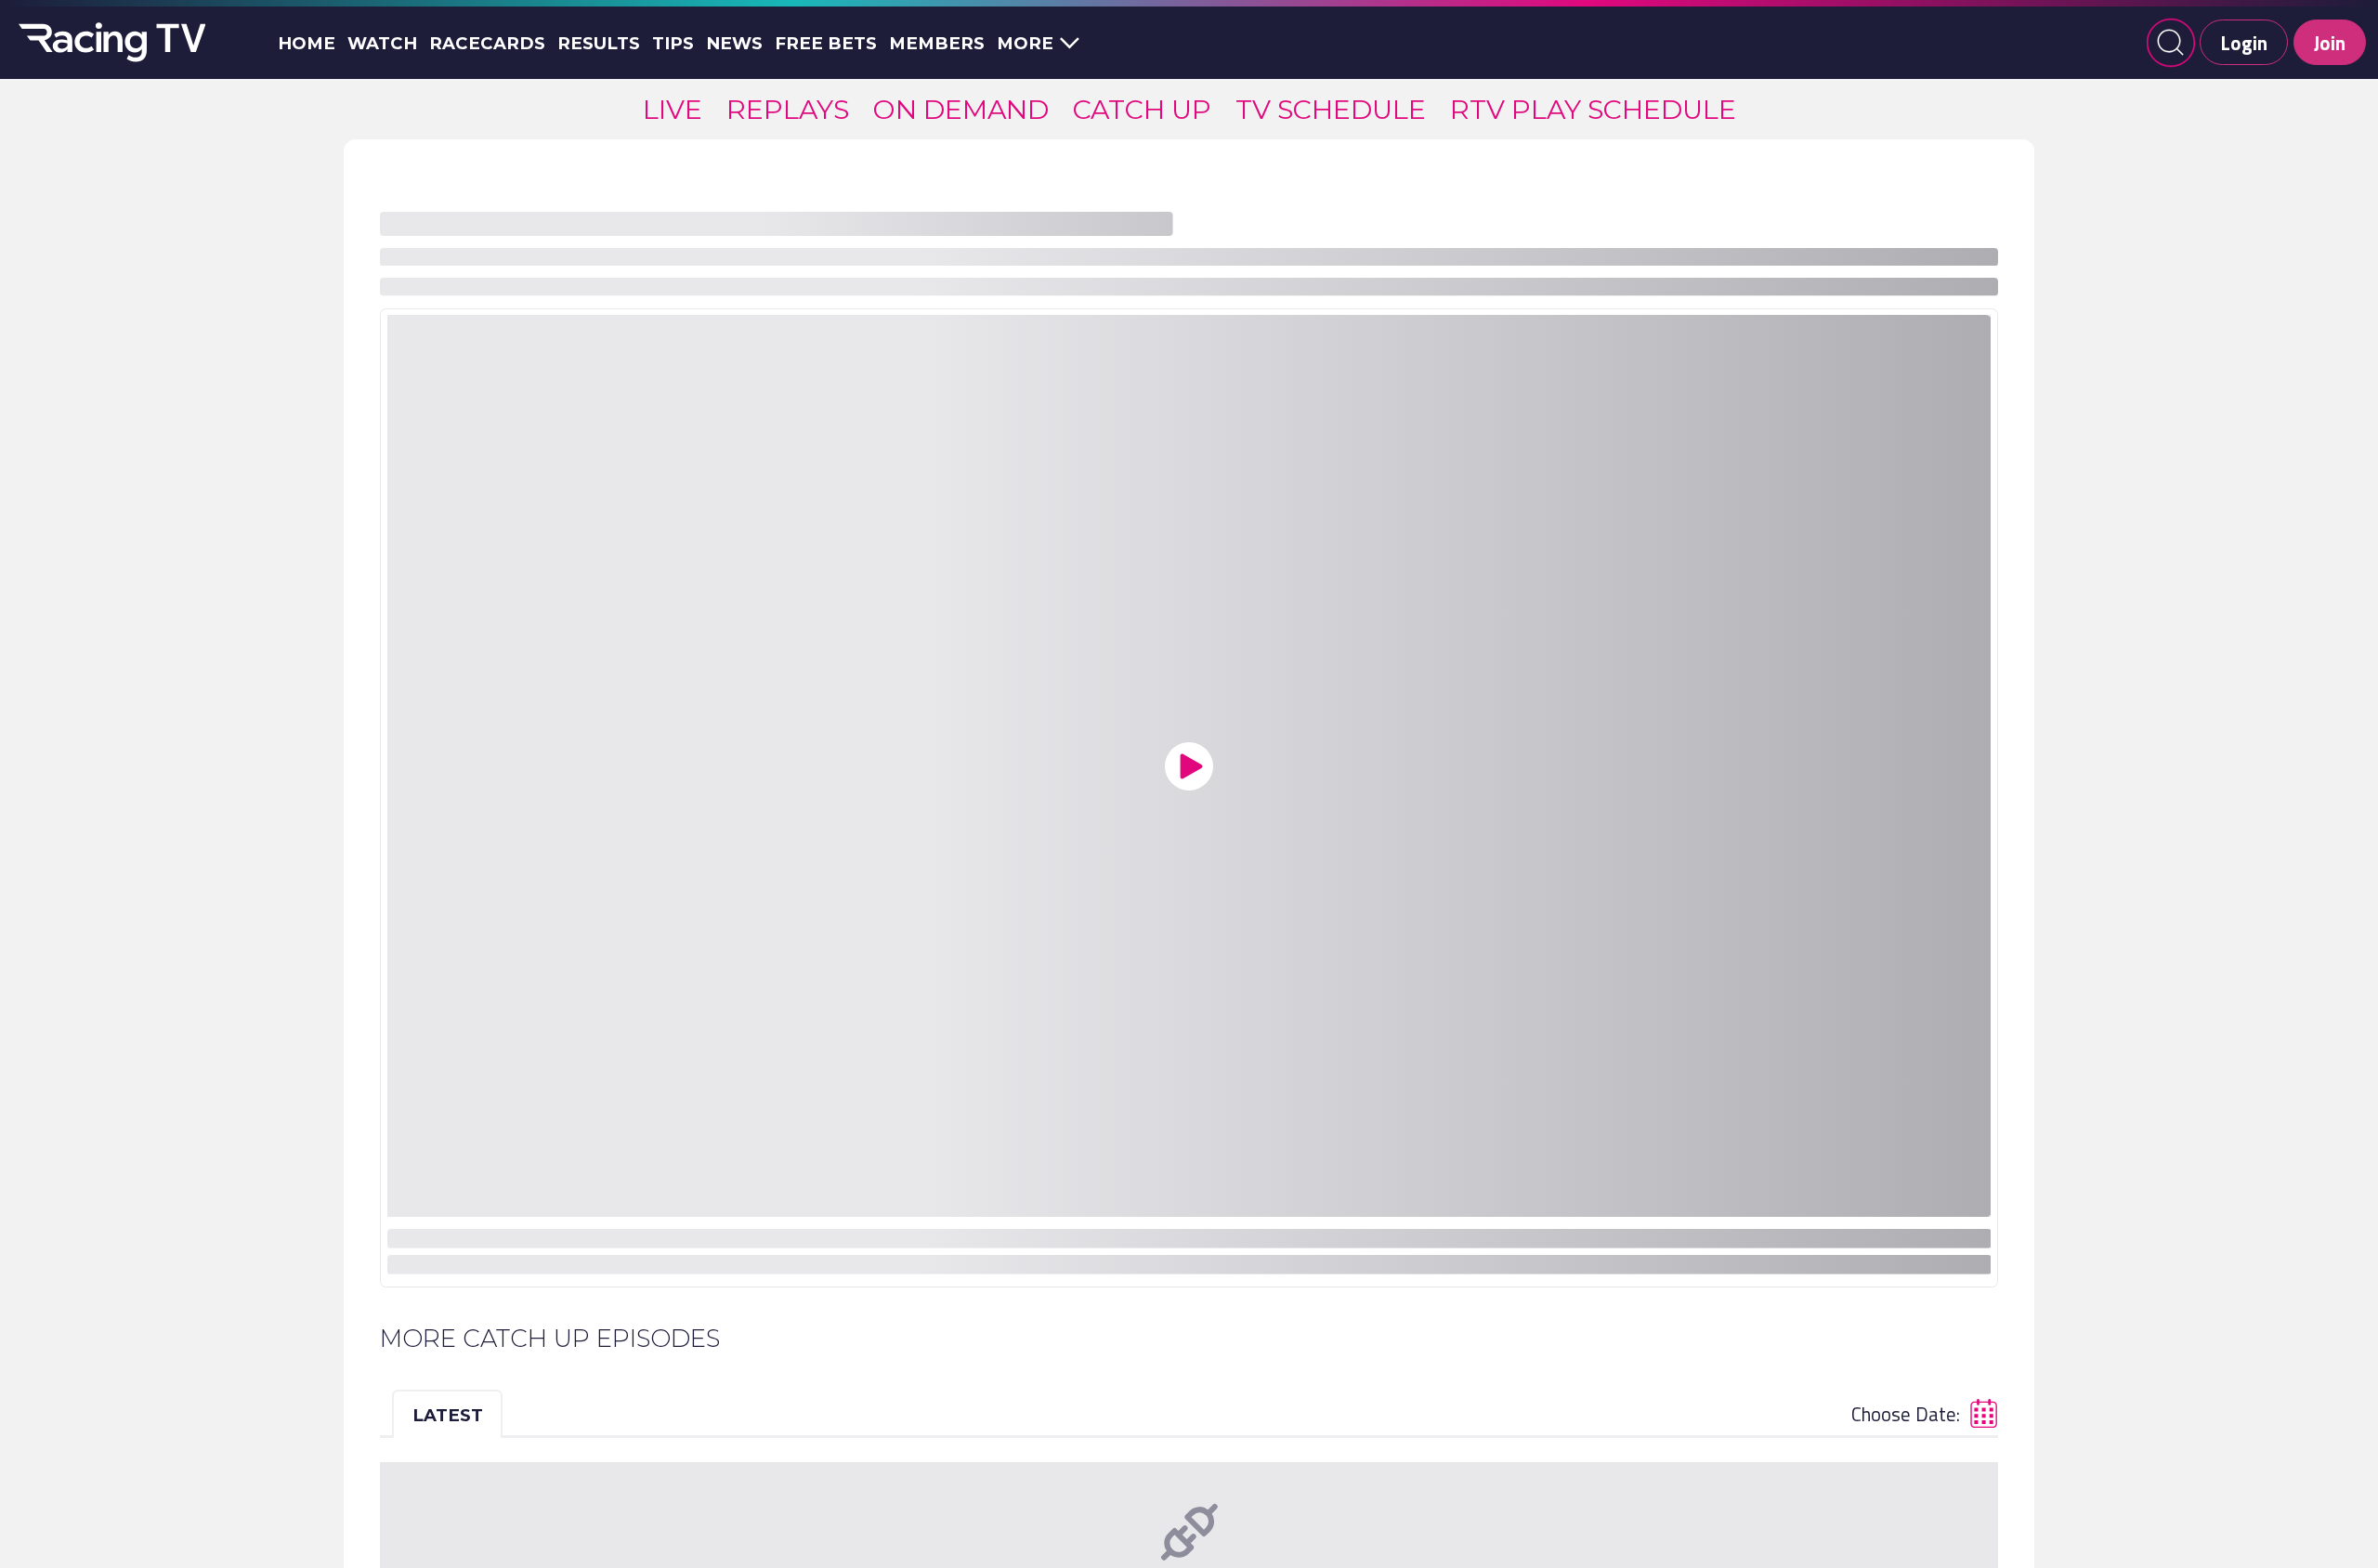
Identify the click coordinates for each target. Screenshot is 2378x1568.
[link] (673, 109)
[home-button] (109, 43)
